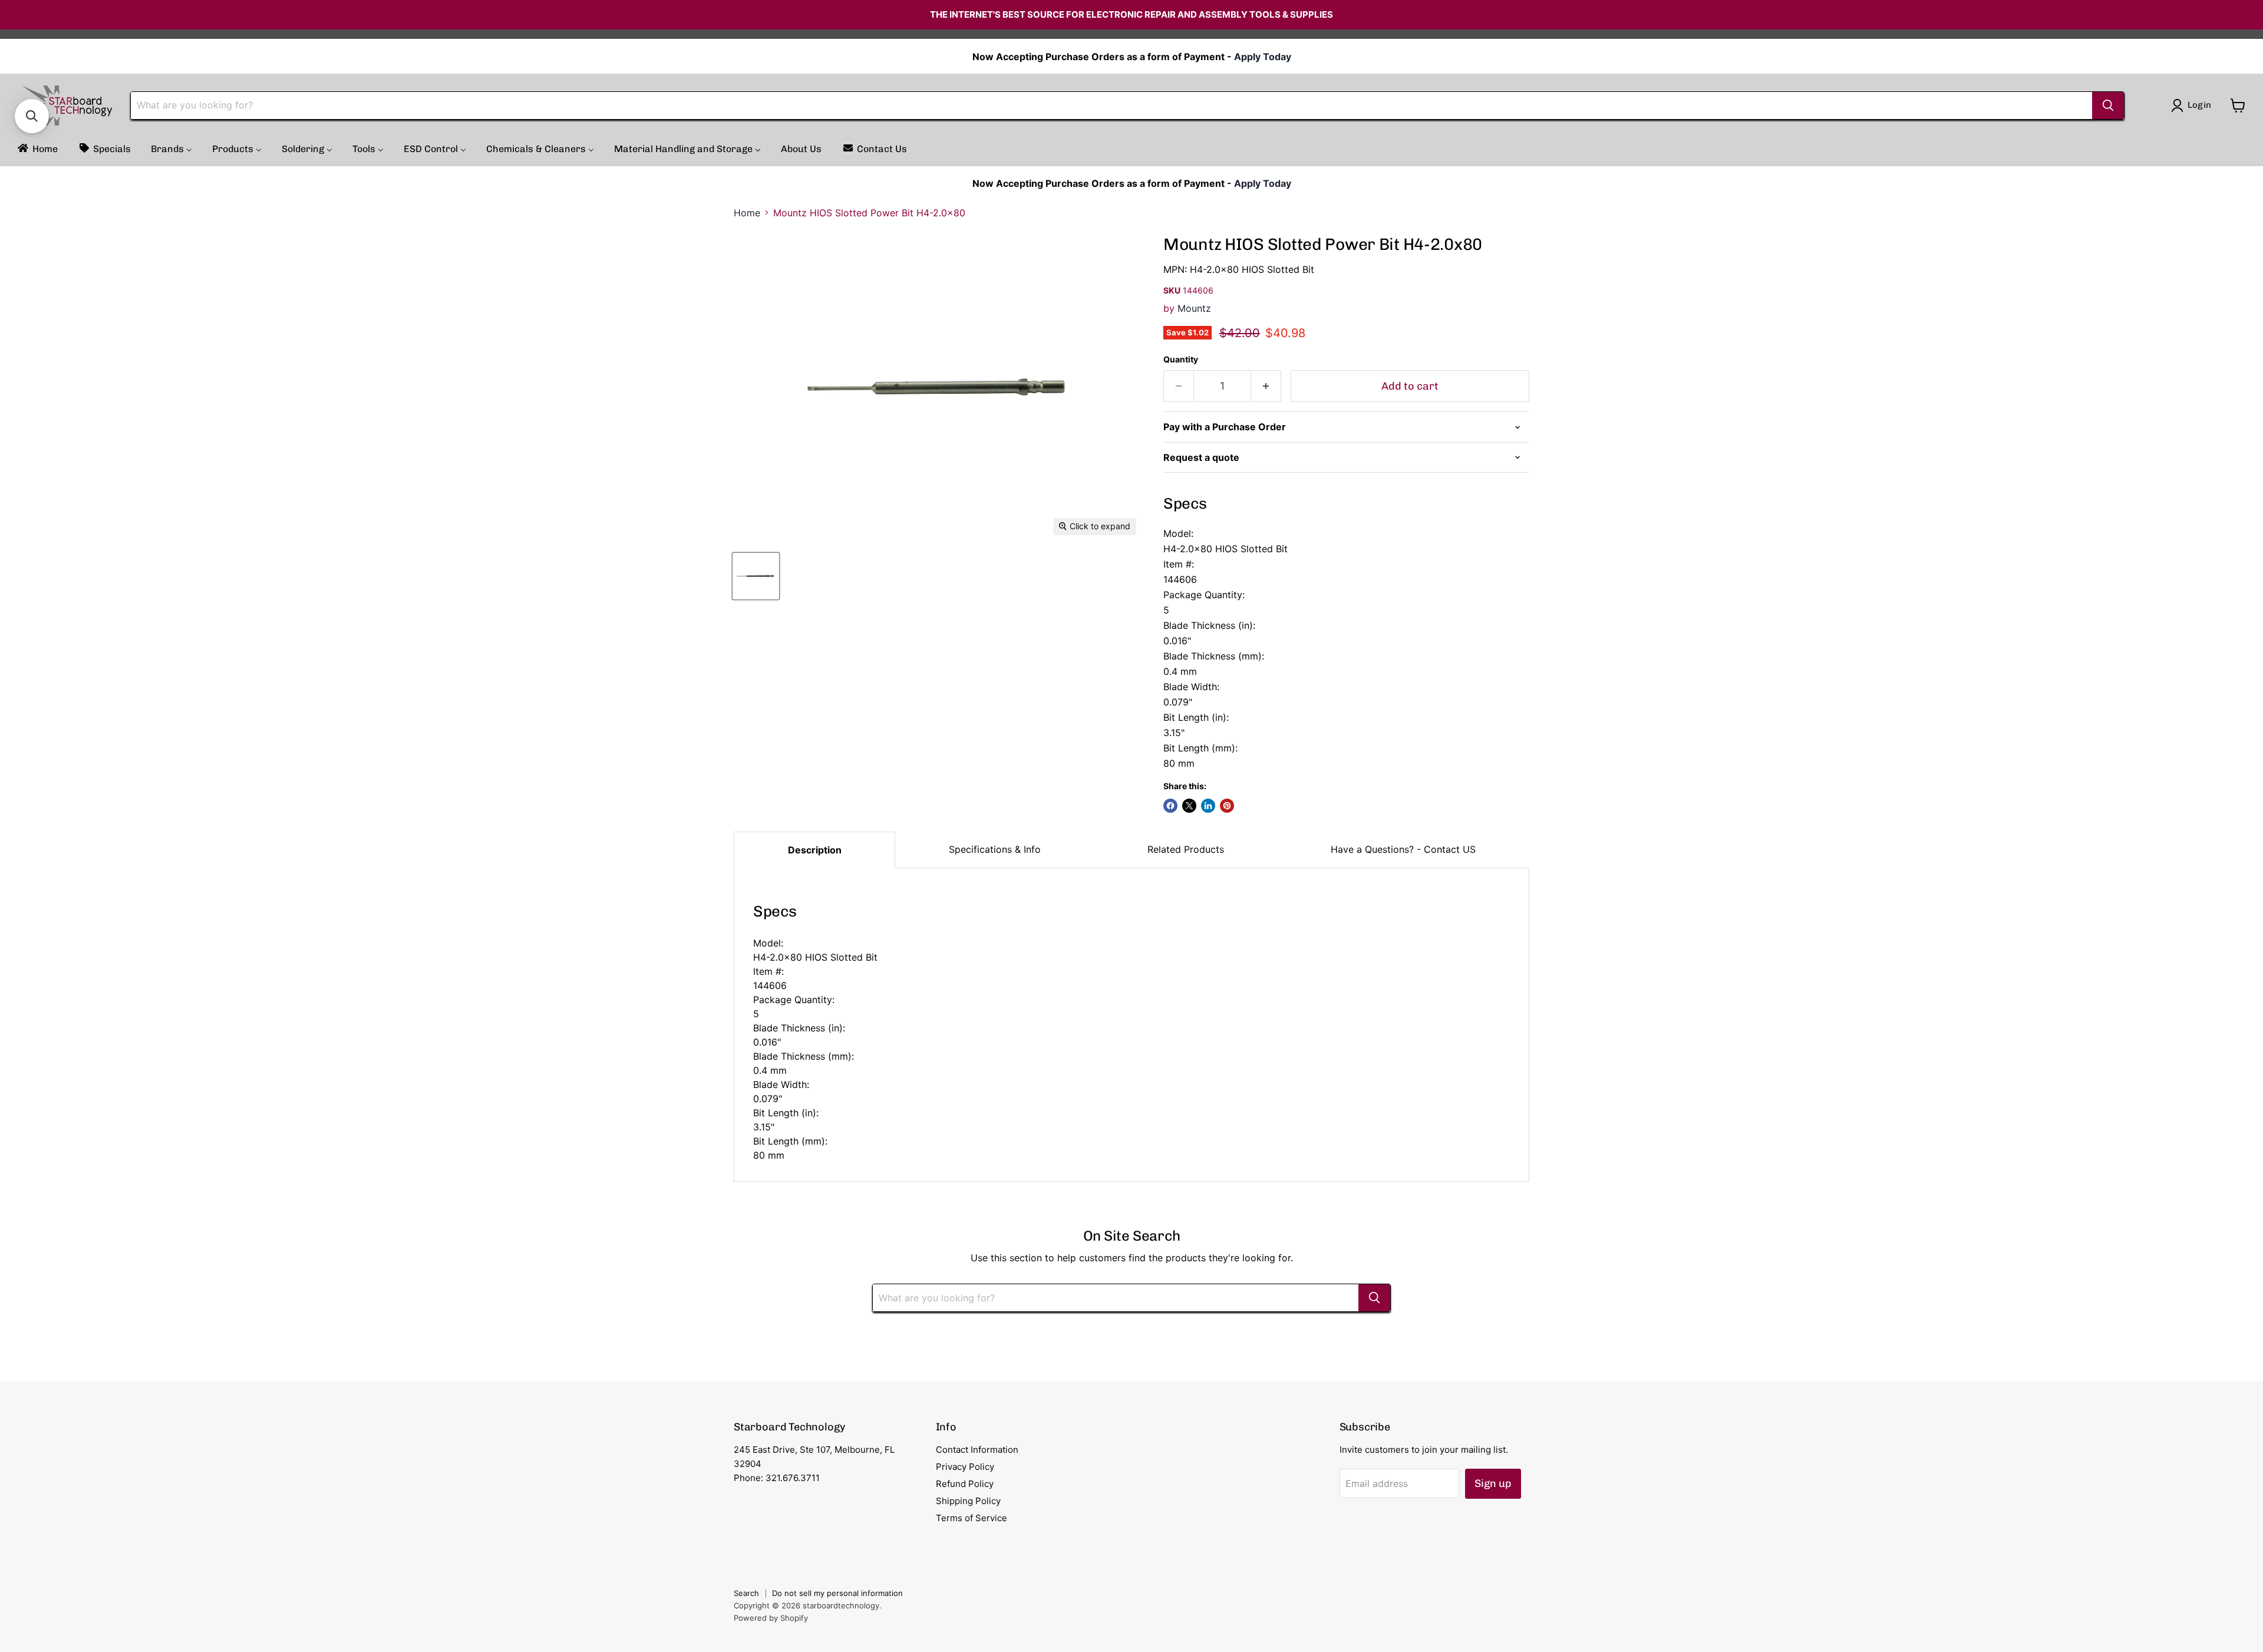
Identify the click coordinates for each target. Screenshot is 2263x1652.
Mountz (1194, 308)
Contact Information (977, 1450)
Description (815, 850)
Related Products (1186, 849)
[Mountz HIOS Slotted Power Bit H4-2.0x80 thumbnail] (756, 576)
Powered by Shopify (771, 1618)
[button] (32, 116)
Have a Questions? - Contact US (1403, 849)
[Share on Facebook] (1170, 806)
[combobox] (1111, 105)
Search (746, 1593)
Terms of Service (971, 1518)
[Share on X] (1189, 806)
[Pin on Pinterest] (1227, 806)
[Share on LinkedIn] (1208, 806)
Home (747, 213)
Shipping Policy (968, 1501)
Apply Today (1263, 57)
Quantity (1181, 360)
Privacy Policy (965, 1467)
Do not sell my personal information (837, 1593)
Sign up (1493, 1483)
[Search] (2108, 105)
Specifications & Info (995, 849)
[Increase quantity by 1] (1266, 386)
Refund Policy (965, 1484)
